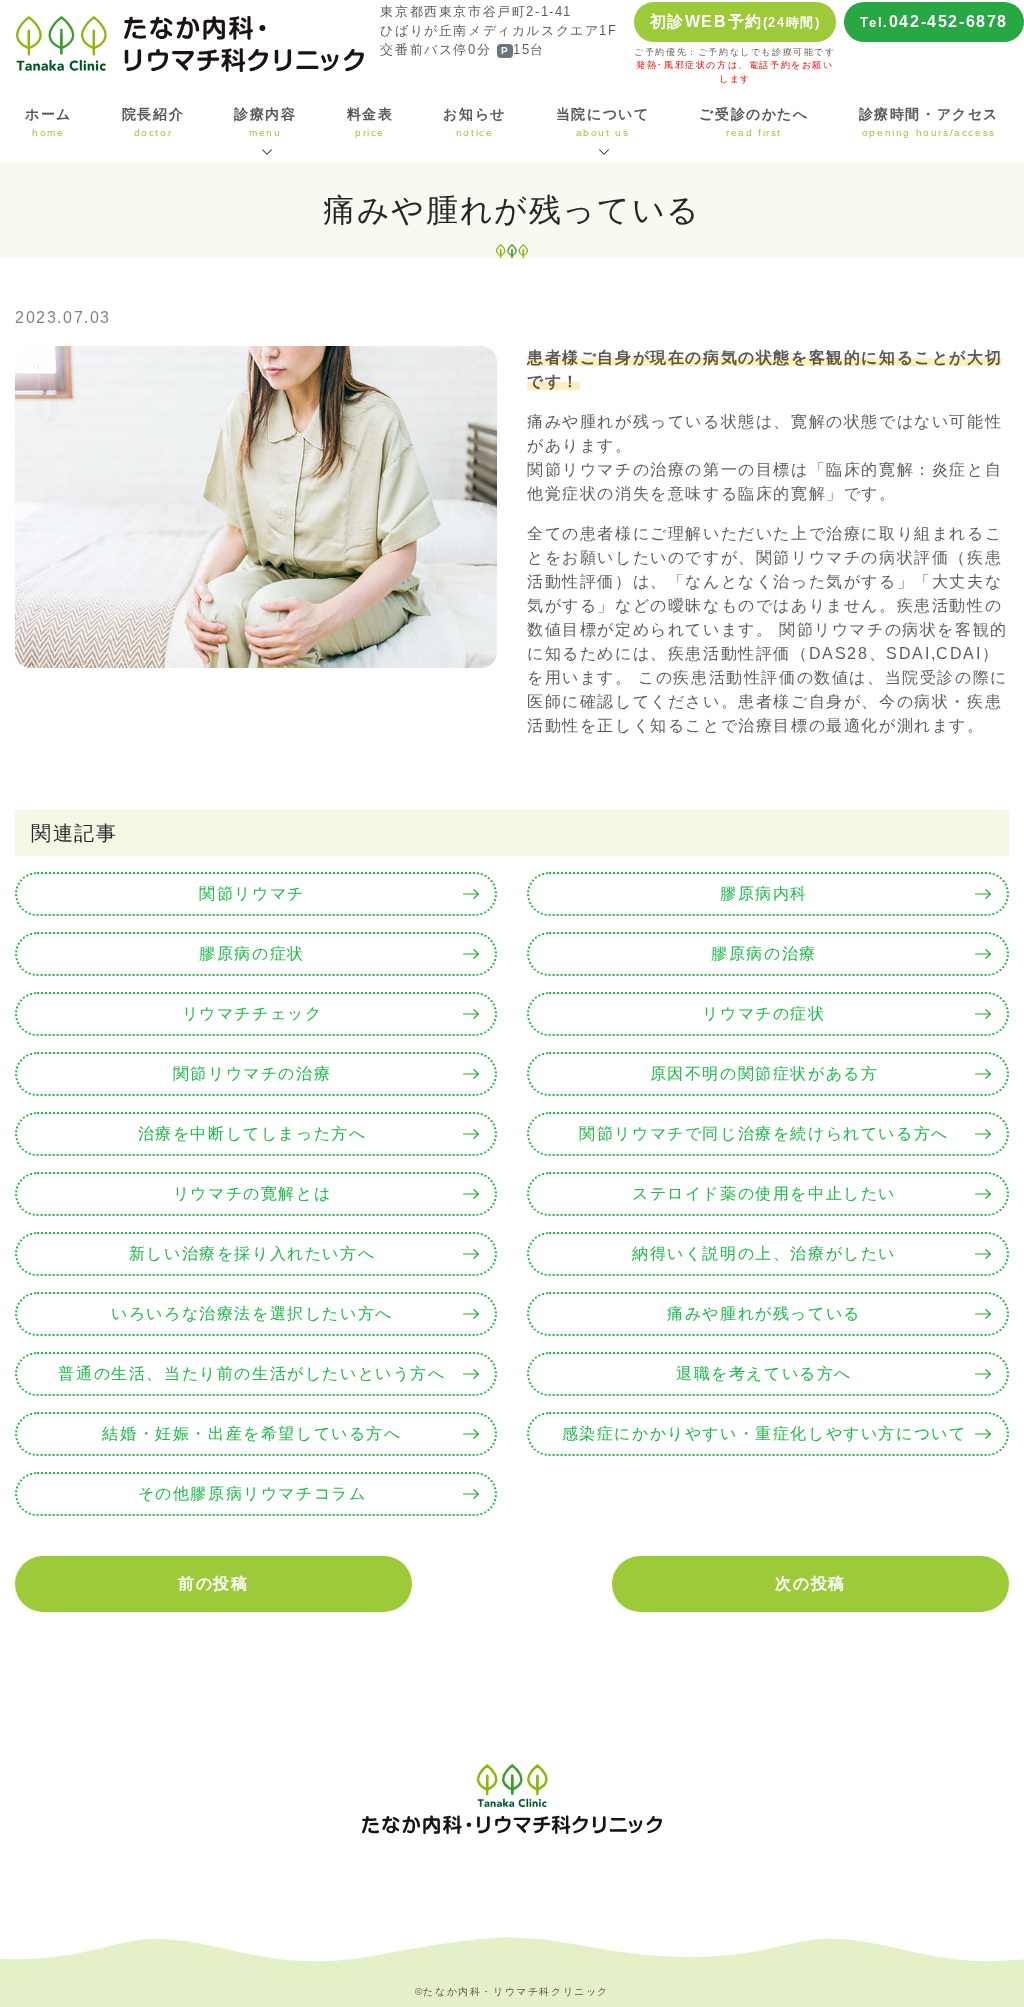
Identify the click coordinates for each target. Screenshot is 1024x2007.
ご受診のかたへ (753, 122)
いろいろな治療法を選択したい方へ (252, 1313)
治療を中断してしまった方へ (252, 1133)
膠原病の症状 (252, 953)
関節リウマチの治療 (252, 1073)
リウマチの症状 (763, 1013)
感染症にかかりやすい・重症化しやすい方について (764, 1433)
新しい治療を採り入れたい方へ (252, 1253)
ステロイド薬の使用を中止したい (764, 1193)
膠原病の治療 (764, 953)
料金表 (370, 122)
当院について (603, 122)
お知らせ (474, 122)
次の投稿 (810, 1583)
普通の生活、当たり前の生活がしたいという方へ (251, 1373)
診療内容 (265, 122)
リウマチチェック (252, 1013)
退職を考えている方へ (764, 1373)
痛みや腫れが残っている (764, 1313)
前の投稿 (213, 1583)
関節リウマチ (252, 893)
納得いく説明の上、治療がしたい (764, 1253)
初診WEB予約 (735, 21)
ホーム (48, 122)
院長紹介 (153, 122)
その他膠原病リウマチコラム (252, 1493)
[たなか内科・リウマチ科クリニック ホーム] (190, 42)
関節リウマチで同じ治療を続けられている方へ (764, 1133)
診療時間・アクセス (929, 122)
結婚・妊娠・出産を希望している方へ (251, 1433)
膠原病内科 (764, 893)
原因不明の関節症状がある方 (764, 1073)
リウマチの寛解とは (252, 1193)
